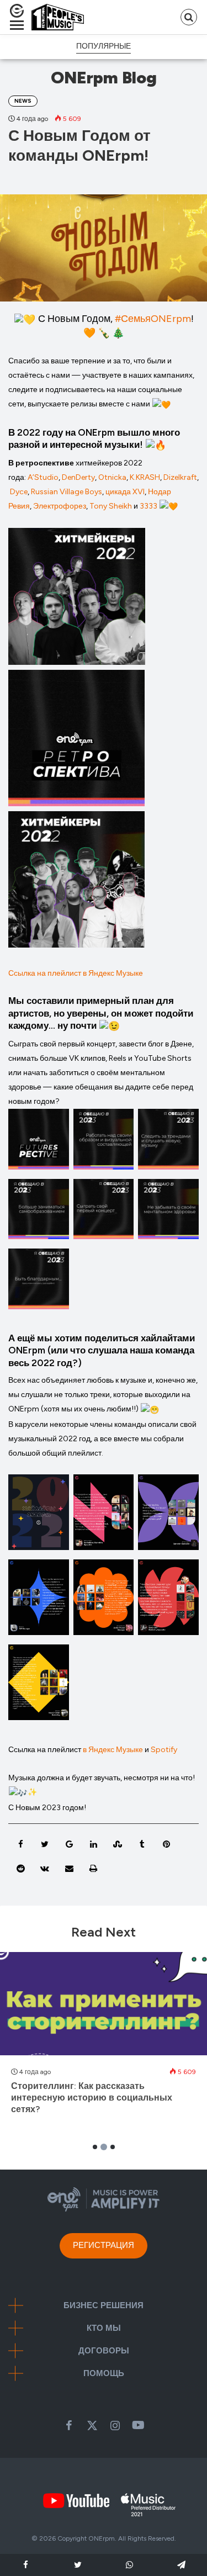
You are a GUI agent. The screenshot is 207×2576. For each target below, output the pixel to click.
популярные (104, 46)
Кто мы (104, 2328)
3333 (148, 506)
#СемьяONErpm (153, 319)
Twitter (92, 2425)
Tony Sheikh (111, 506)
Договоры (104, 2351)
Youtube (139, 2425)
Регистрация (104, 2245)
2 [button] (104, 2147)
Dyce (19, 492)
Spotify (164, 1750)
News (23, 101)
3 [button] (113, 2147)
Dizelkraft (180, 477)
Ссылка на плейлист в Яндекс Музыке (76, 973)
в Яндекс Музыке (114, 1750)
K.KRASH (145, 477)
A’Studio (43, 477)
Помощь (104, 2374)
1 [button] (95, 2147)
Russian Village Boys (67, 492)
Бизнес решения (104, 2306)
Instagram (115, 2425)
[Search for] (189, 17)
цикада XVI (125, 492)
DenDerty (78, 477)
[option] (104, 2039)
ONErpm (102, 2538)
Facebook (69, 2425)
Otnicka (112, 477)
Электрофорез (60, 506)
